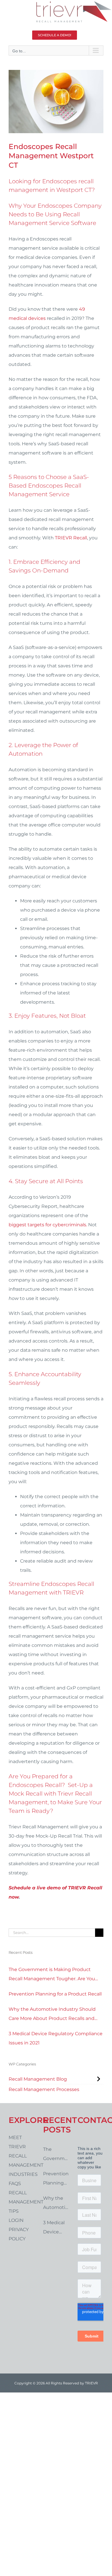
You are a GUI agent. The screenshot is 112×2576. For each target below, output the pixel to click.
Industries (22, 2174)
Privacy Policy (19, 2234)
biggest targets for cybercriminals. (48, 1225)
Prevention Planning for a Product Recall (55, 1994)
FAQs (15, 2183)
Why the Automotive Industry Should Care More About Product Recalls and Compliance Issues (52, 2015)
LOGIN (16, 2220)
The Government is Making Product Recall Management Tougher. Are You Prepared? (52, 1975)
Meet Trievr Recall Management (22, 2151)
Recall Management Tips (22, 2202)
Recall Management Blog (38, 2079)
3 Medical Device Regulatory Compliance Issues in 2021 (56, 2038)
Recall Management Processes (44, 2089)
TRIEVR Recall (71, 538)
